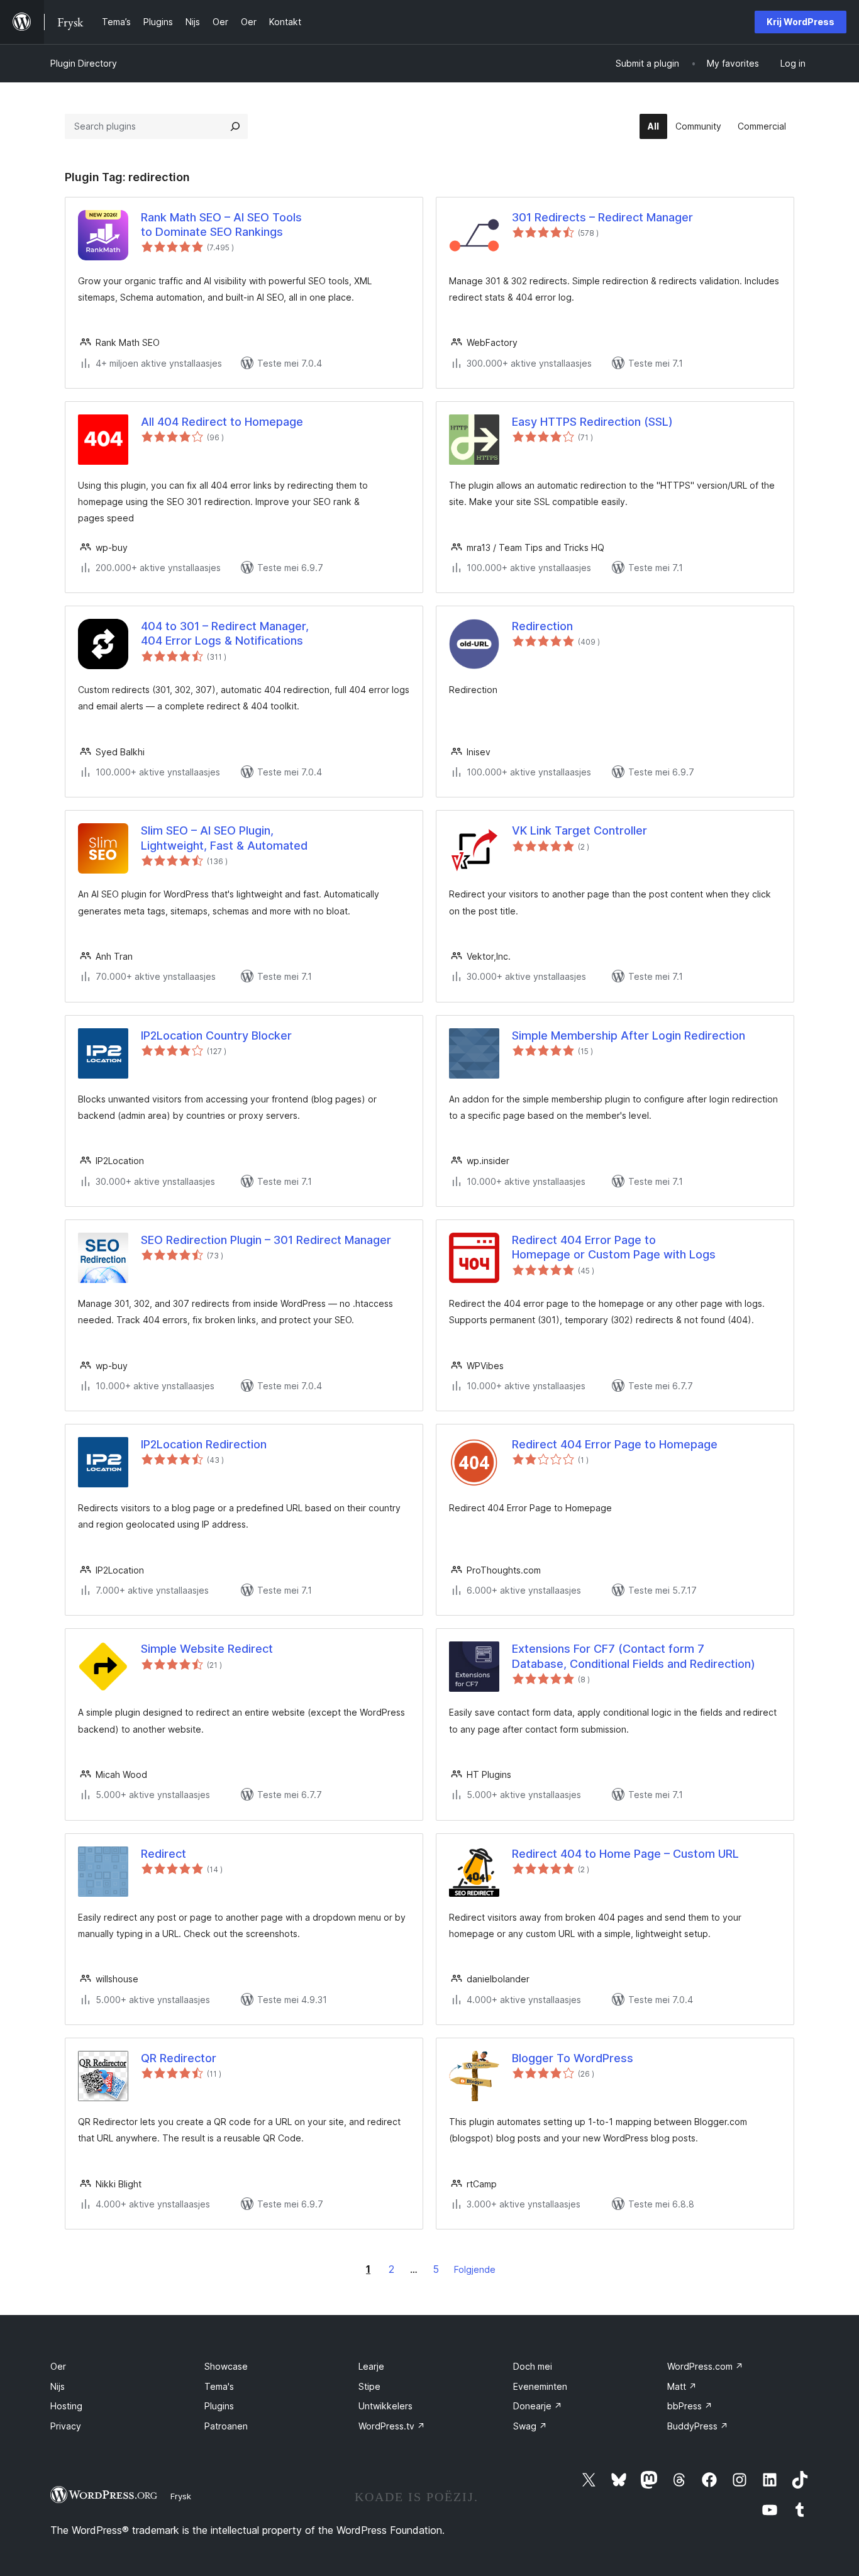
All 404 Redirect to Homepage (222, 422)
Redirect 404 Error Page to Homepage (615, 1444)
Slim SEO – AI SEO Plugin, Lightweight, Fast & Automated (224, 838)
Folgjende (475, 2269)
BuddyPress (698, 2426)
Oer (58, 2366)
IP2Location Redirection (204, 1444)
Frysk (181, 2496)
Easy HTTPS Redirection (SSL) (592, 422)
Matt (682, 2386)
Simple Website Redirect (207, 1649)
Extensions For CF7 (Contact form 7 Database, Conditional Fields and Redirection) (634, 1656)
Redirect (163, 1854)
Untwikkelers (385, 2406)
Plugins (219, 2406)
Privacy (66, 2426)
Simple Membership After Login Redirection (629, 1035)
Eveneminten (540, 2386)
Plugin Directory (84, 63)
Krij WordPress (801, 22)
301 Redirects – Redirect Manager (602, 217)
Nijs (58, 2386)
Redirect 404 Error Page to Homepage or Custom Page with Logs (614, 1247)
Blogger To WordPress (573, 2058)
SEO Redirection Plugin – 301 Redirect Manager (266, 1240)
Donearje (538, 2406)
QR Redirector (179, 2058)
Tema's (219, 2386)
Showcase (226, 2366)
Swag (530, 2426)
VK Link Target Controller (579, 830)
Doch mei (533, 2366)
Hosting (66, 2406)
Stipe (369, 2386)
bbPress (690, 2406)
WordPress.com (705, 2366)
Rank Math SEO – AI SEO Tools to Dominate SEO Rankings (221, 225)
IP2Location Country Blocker (216, 1035)
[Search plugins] (235, 126)
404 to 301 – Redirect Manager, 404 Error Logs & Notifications (225, 633)
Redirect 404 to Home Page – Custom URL (625, 1854)
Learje (371, 2366)
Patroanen (226, 2426)
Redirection (542, 626)
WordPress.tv (392, 2426)
